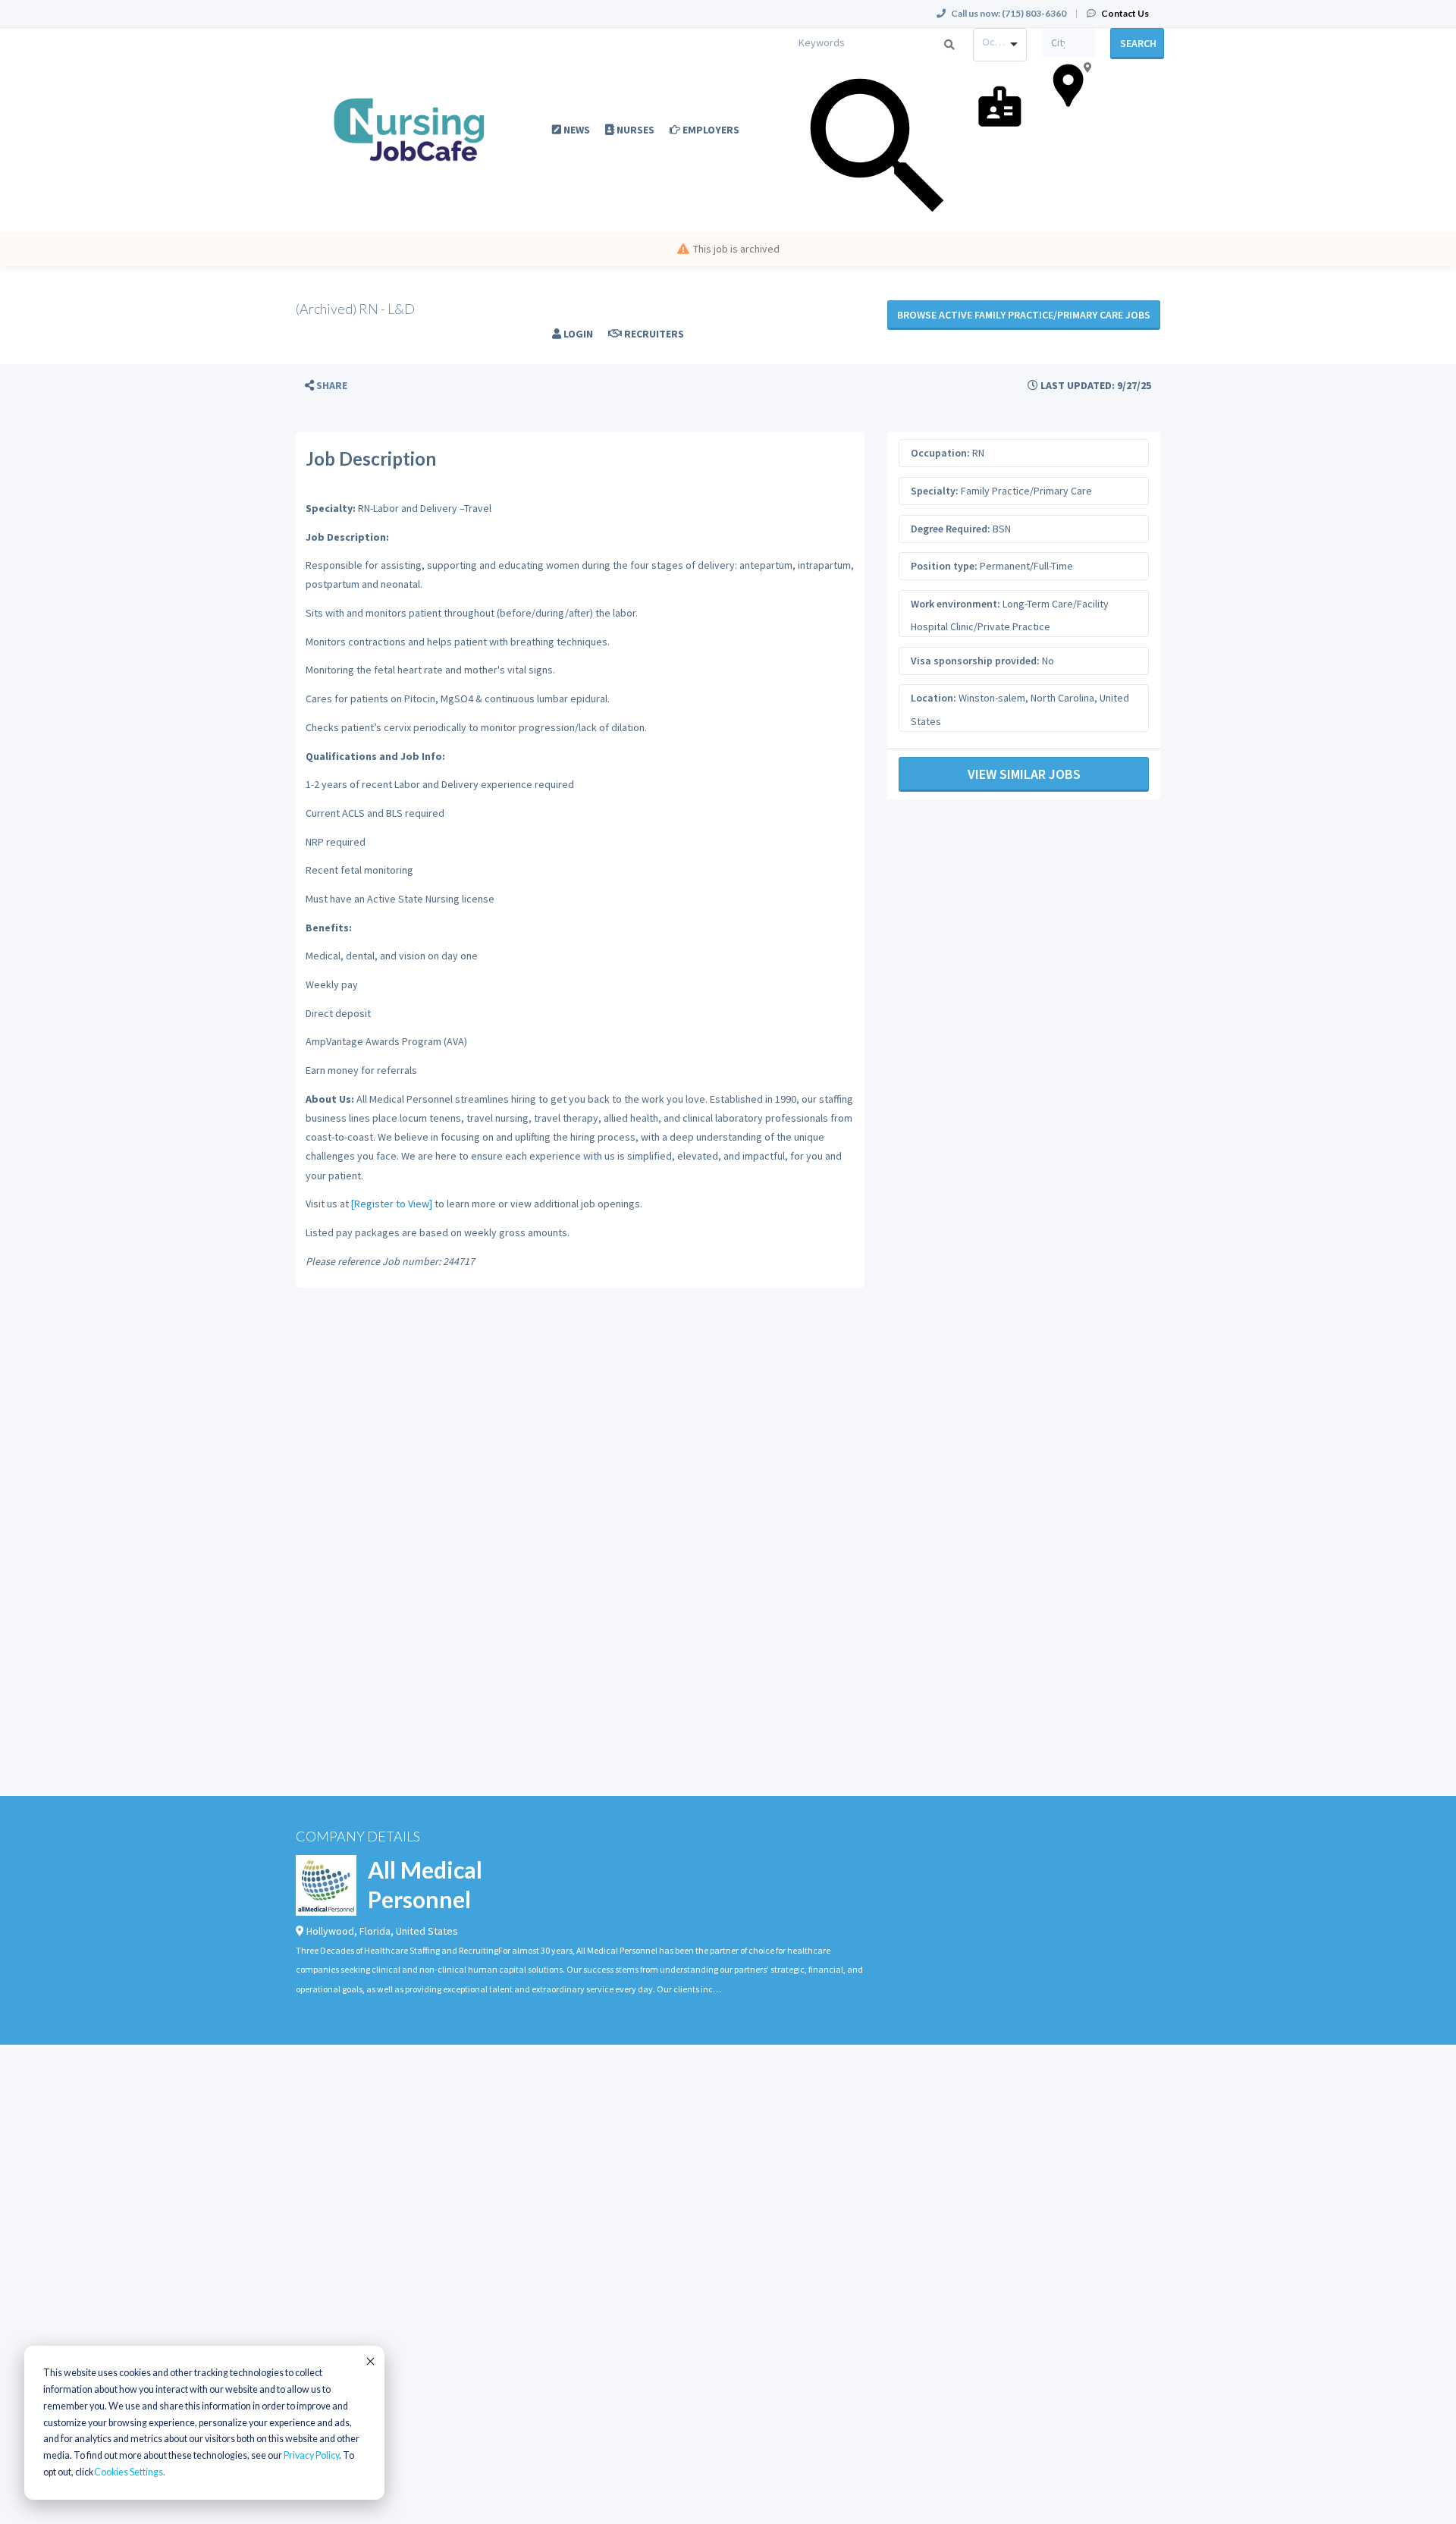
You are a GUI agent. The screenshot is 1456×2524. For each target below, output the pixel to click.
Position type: (944, 566)
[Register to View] (392, 1204)
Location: (934, 698)
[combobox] (1000, 45)
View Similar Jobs (1024, 774)
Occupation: (940, 453)
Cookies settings (129, 2472)
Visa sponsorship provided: (975, 661)
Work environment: (955, 604)
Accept (369, 2361)
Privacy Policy (311, 2455)
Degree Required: (951, 529)
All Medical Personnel (425, 1884)
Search (1138, 43)
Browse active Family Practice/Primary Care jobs (1024, 315)
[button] (326, 386)
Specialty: (935, 491)
